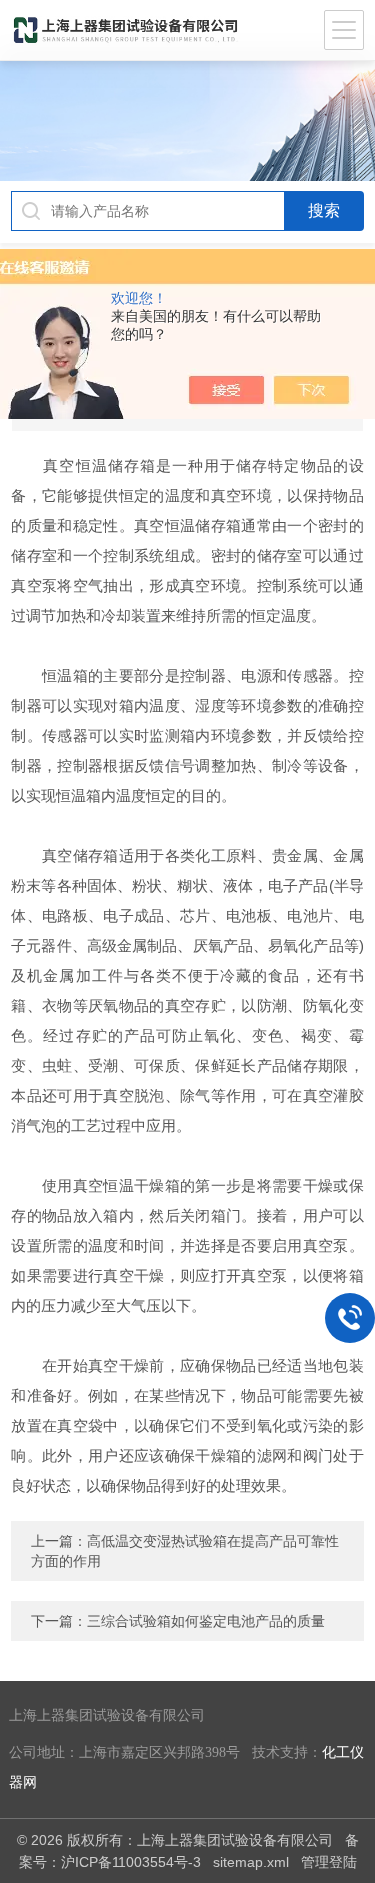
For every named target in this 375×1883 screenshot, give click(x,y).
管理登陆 (329, 1862)
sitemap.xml (251, 1862)
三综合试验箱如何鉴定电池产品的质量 (206, 1621)
